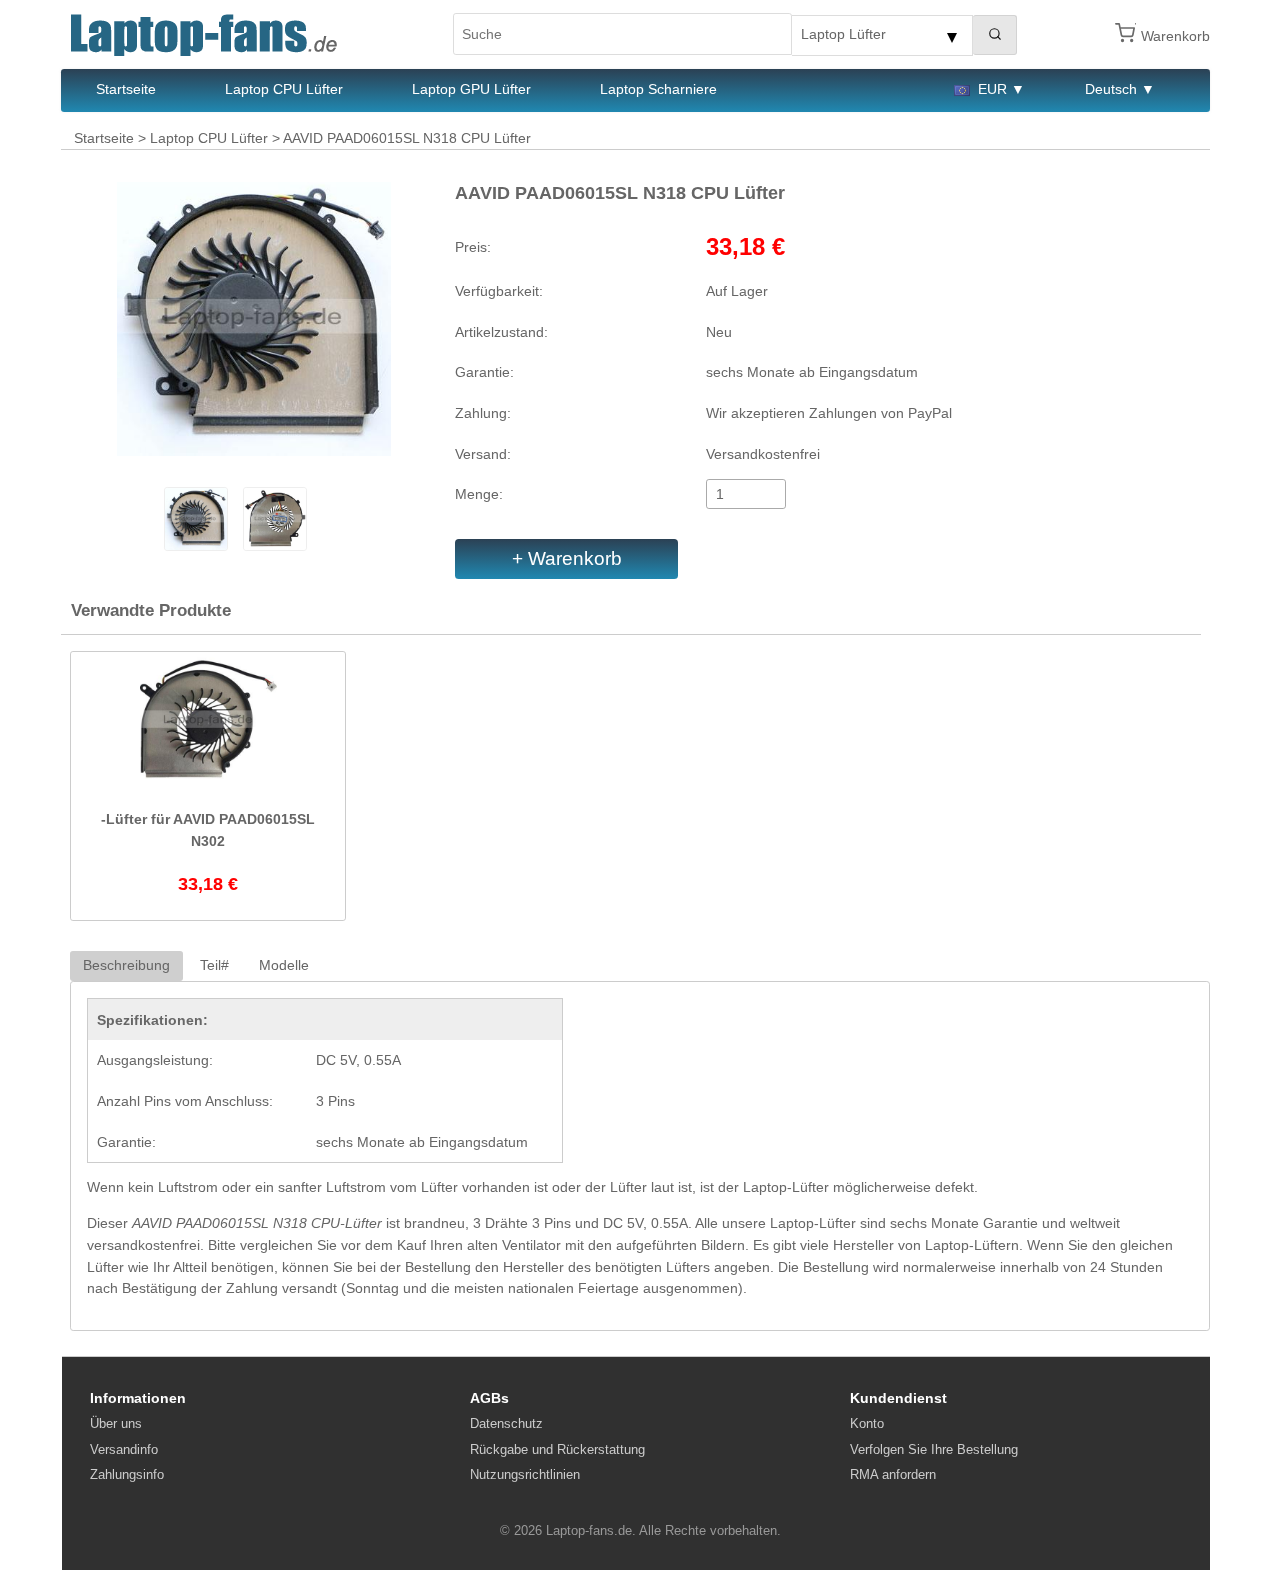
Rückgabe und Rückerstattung (557, 1449)
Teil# (214, 965)
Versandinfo (124, 1449)
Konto (867, 1423)
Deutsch (1111, 89)
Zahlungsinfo (127, 1474)
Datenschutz (506, 1423)
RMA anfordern (893, 1474)
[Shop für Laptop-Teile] (204, 34)
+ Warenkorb (567, 558)
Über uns (116, 1423)
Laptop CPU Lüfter (284, 89)
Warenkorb (1175, 36)
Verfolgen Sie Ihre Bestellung (934, 1449)
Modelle (284, 965)
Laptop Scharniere (658, 89)
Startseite (126, 89)
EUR (992, 89)
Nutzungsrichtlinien (525, 1474)
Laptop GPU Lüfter (471, 89)
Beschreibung (126, 965)
